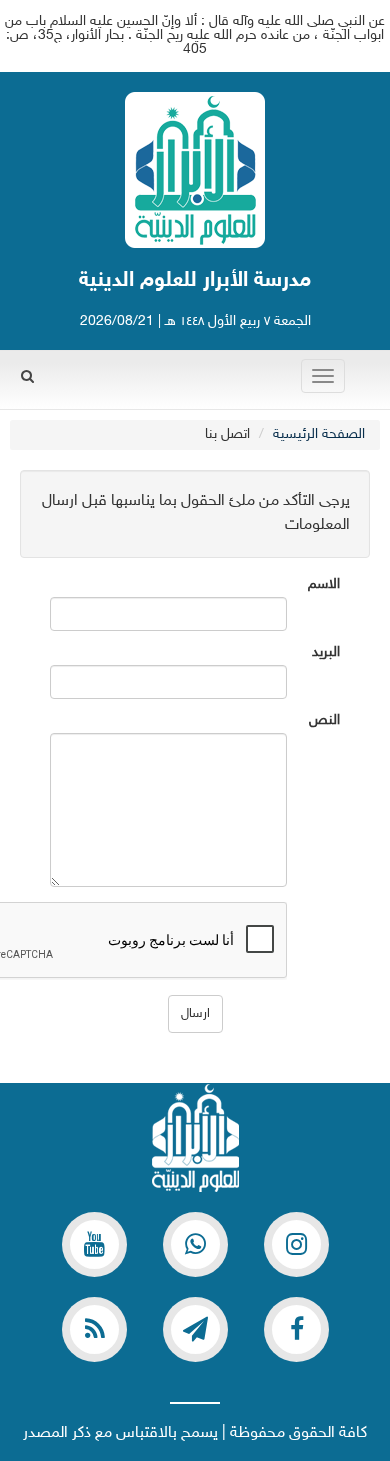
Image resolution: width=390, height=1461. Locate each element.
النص (324, 721)
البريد (326, 653)
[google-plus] (195, 1244)
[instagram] (296, 1244)
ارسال (195, 1014)
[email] (296, 1329)
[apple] (94, 1244)
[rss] (94, 1329)
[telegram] (195, 1329)
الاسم (324, 585)
